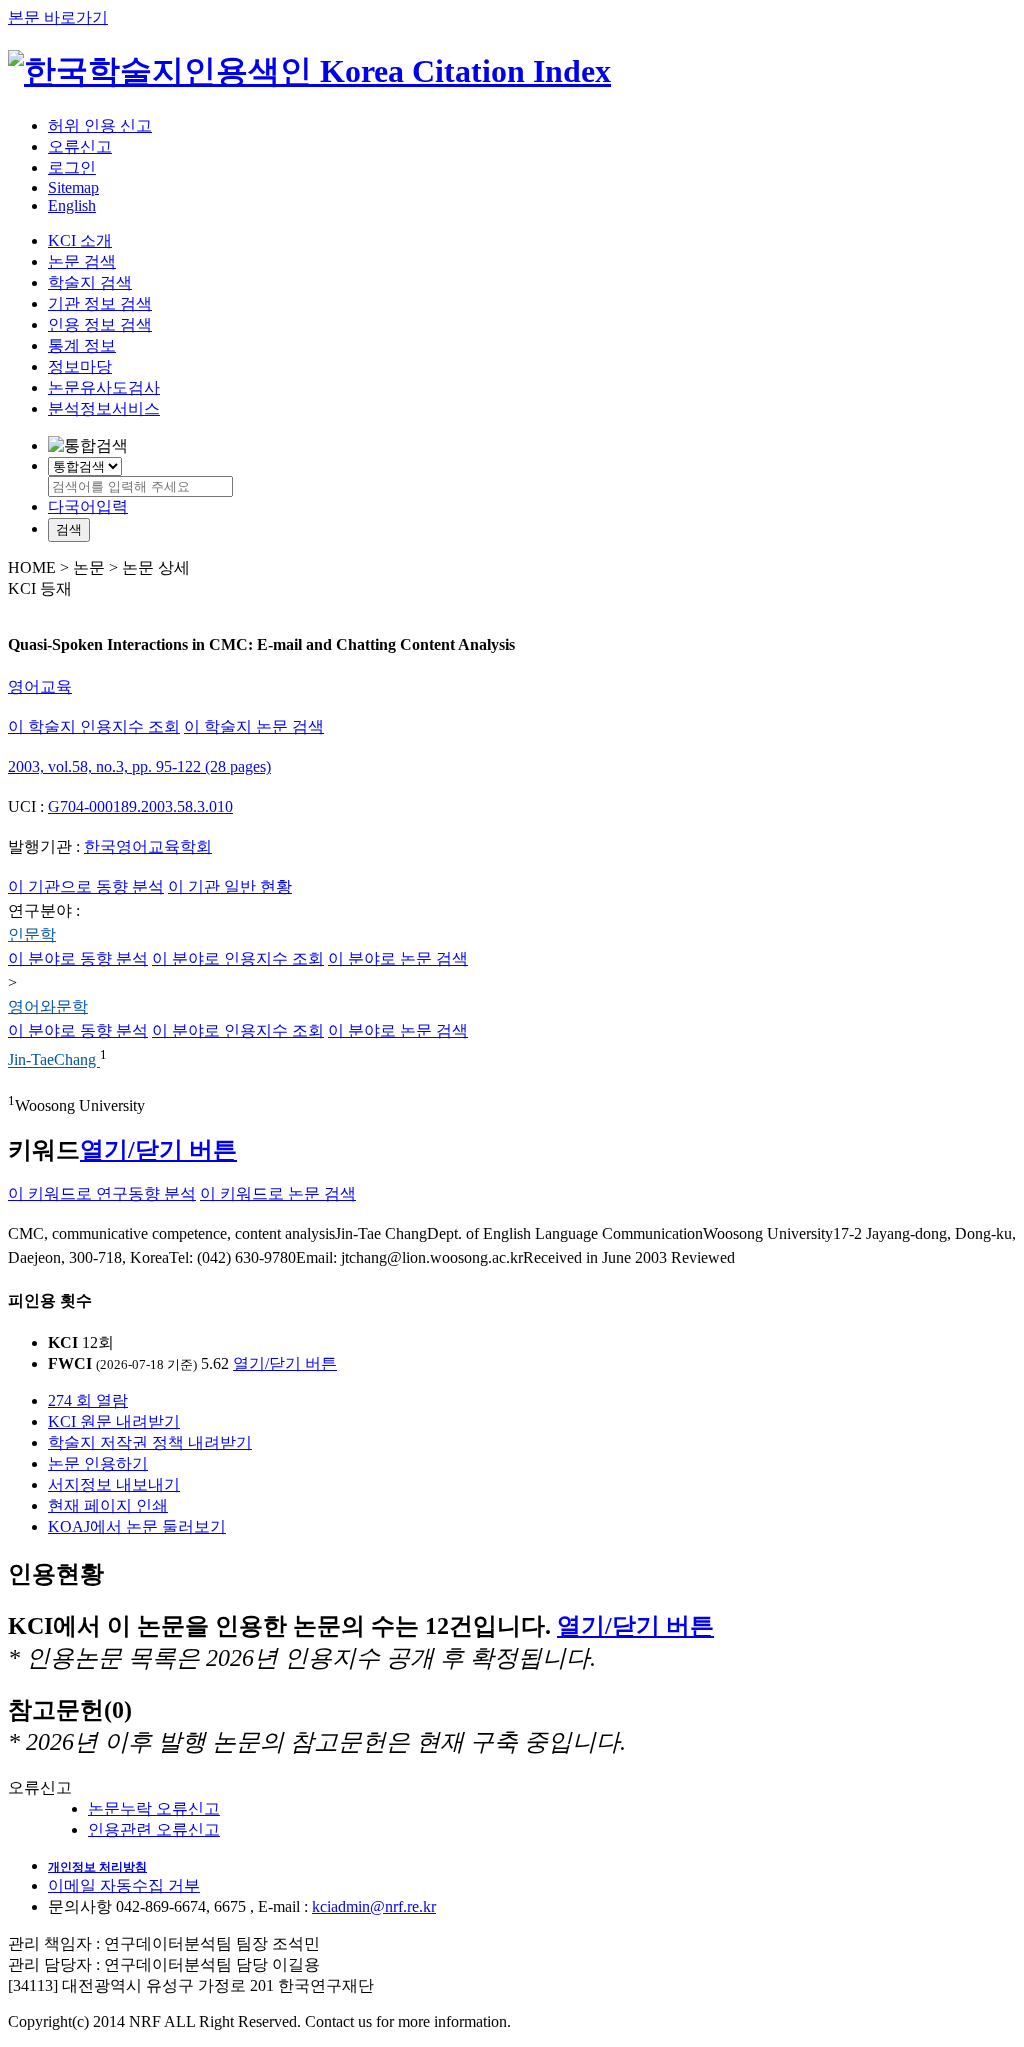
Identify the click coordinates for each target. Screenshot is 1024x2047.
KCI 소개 (80, 240)
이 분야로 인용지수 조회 (238, 958)
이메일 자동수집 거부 (124, 1885)
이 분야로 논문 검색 (398, 958)
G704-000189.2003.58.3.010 (140, 806)
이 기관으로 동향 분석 (86, 886)
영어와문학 (48, 1006)
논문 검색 (82, 261)
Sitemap (73, 187)
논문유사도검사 (104, 387)
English (72, 205)
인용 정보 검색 (100, 324)
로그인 (72, 167)
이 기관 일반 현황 (230, 886)
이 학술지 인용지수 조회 (94, 726)
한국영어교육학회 (148, 846)
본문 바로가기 (58, 17)
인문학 (32, 934)
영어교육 (40, 686)
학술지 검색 (90, 282)
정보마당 (80, 366)
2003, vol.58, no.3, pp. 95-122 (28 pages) (139, 766)
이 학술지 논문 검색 (254, 726)
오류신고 (80, 146)
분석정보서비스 (104, 408)
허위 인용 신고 (100, 125)
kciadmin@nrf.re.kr (374, 1906)
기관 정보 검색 (100, 303)
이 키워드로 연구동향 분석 (102, 1193)
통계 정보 (82, 345)
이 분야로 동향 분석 (78, 958)
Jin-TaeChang (54, 1060)
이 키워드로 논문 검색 (278, 1193)
